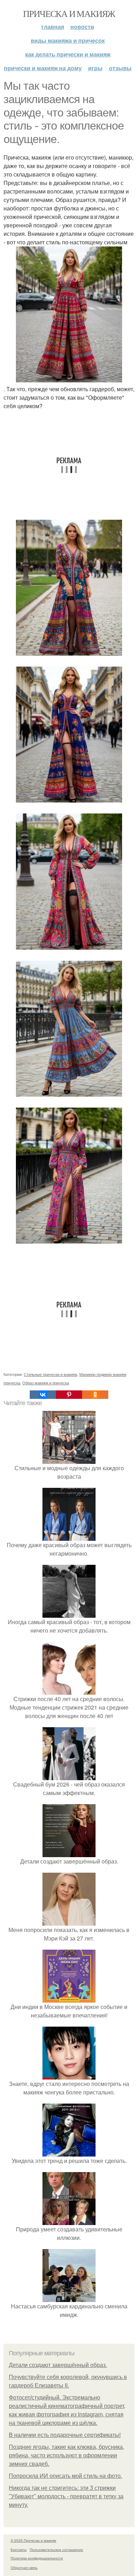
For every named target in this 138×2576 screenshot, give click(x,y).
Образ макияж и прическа (46, 1383)
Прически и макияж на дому (43, 68)
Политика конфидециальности (37, 2558)
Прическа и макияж (69, 13)
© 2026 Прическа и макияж (33, 2540)
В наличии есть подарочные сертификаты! (65, 2435)
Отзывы (120, 68)
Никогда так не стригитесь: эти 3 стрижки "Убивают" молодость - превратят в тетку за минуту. (66, 2496)
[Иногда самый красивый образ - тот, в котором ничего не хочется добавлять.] (69, 1613)
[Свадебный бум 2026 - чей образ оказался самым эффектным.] (69, 1776)
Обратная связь (24, 2568)
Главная (53, 27)
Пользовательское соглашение (56, 2550)
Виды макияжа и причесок (68, 40)
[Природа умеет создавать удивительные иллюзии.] (69, 2221)
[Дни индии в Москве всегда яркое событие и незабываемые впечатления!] (69, 1998)
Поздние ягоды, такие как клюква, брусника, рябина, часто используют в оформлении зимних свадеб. (67, 2455)
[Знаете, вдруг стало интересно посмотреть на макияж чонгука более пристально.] (69, 2075)
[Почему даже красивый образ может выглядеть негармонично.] (69, 1536)
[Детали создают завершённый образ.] (69, 1853)
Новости (82, 27)
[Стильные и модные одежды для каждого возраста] (69, 1459)
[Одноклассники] (95, 1395)
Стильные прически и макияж (50, 1374)
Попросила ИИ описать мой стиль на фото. (65, 2476)
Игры (95, 68)
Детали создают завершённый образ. (58, 2365)
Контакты (19, 2550)
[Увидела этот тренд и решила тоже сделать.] (69, 2152)
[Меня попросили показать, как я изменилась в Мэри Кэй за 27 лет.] (69, 1921)
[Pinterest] (69, 1395)
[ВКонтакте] (43, 1395)
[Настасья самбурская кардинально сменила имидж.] (69, 2298)
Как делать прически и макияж (68, 54)
